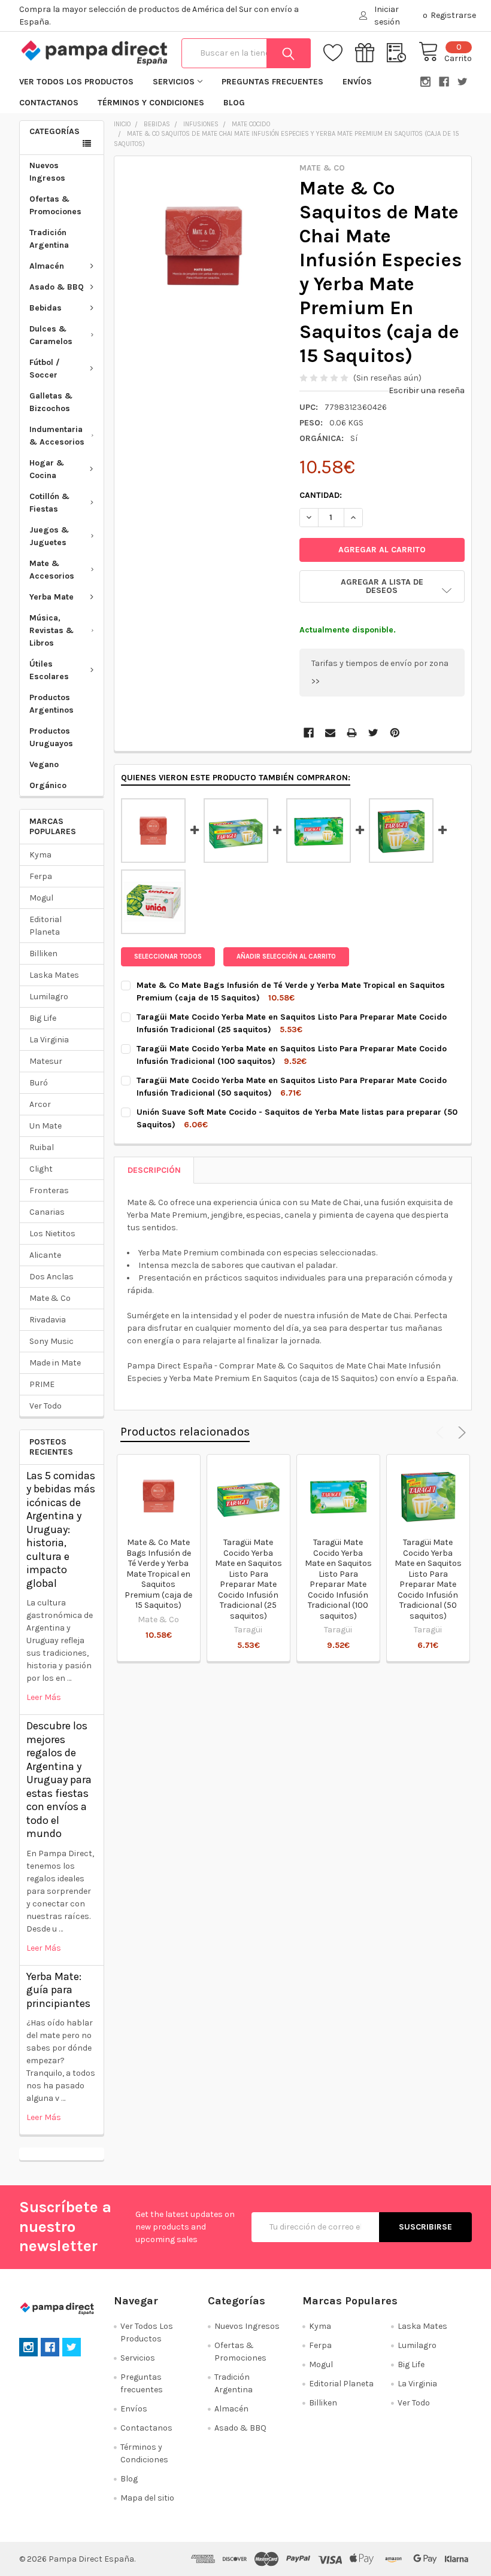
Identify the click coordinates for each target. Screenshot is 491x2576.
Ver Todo (46, 1406)
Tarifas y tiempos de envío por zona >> (380, 672)
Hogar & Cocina (47, 469)
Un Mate (46, 1126)
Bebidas (46, 308)
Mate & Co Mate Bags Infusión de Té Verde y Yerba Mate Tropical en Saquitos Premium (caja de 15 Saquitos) (158, 1574)
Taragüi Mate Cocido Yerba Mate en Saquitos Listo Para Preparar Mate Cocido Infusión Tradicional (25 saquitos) (248, 1579)
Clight (41, 1169)
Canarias (47, 1212)
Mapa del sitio (147, 2498)
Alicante (45, 1255)
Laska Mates (54, 975)
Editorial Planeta (46, 926)
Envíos (357, 82)
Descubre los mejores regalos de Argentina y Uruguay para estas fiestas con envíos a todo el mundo (59, 1780)
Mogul (41, 898)
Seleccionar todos (168, 957)
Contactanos (49, 103)
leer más (44, 1697)
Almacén (47, 266)
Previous (442, 1433)
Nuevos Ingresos (47, 172)
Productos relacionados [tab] (185, 1432)
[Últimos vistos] (403, 53)
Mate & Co (50, 1298)
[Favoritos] (339, 53)
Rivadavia (48, 1320)
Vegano (44, 764)
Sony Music (51, 1341)
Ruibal (42, 1147)
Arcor (40, 1104)
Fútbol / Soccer (45, 369)
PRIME (42, 1384)
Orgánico (48, 785)
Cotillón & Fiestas (49, 503)
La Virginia (49, 1040)
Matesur (46, 1061)
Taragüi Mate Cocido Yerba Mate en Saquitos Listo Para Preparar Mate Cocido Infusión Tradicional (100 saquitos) (338, 1579)
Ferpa (41, 876)
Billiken (43, 954)
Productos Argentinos (51, 704)
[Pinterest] (395, 733)
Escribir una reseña (427, 390)
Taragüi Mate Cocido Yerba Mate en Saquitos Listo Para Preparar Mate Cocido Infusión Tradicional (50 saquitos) (428, 1579)
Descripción (154, 1170)
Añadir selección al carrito (286, 957)
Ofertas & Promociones (55, 205)
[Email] (330, 733)
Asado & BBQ (57, 287)
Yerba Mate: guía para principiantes (58, 1990)
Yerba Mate (51, 597)
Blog (234, 103)
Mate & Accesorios (52, 570)
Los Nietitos (52, 1234)
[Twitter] (373, 733)
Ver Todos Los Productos (76, 82)
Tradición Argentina (49, 239)
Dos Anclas (51, 1277)
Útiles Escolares (49, 670)
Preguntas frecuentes (272, 82)
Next (460, 1433)
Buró (39, 1083)
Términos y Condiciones (151, 103)
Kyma (40, 855)
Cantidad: (321, 495)
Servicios (174, 82)
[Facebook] (309, 733)
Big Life (43, 1018)
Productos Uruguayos (51, 737)
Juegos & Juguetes (49, 536)
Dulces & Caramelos (51, 335)
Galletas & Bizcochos (51, 402)
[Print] (352, 733)
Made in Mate (55, 1363)
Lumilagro (49, 997)
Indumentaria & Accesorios (57, 436)
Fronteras (49, 1190)
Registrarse (453, 15)
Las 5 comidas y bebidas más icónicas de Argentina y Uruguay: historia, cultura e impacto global (61, 1529)
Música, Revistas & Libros (51, 630)
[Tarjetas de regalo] (371, 53)
